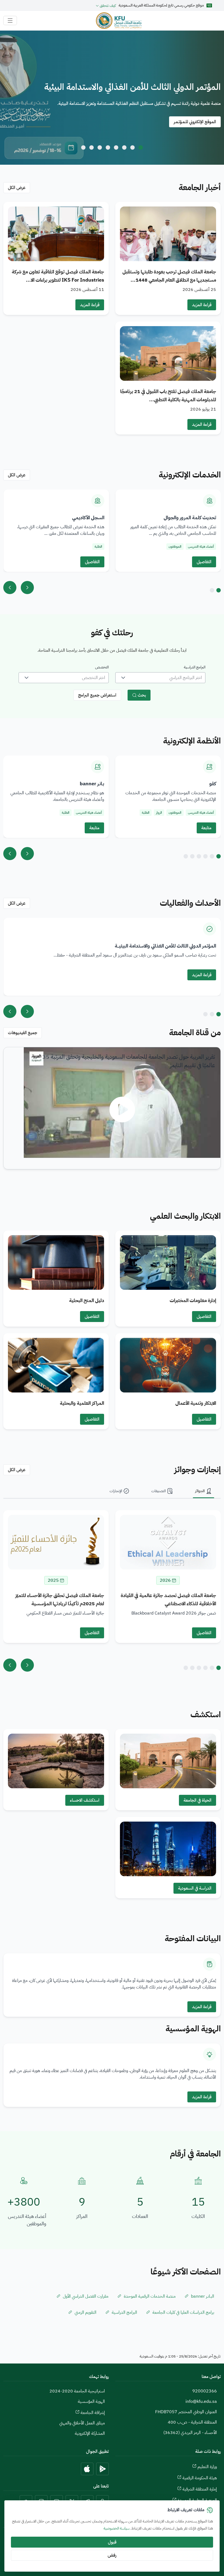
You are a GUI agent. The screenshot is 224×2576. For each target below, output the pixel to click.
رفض (112, 2555)
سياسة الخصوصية (117, 2528)
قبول (112, 2542)
